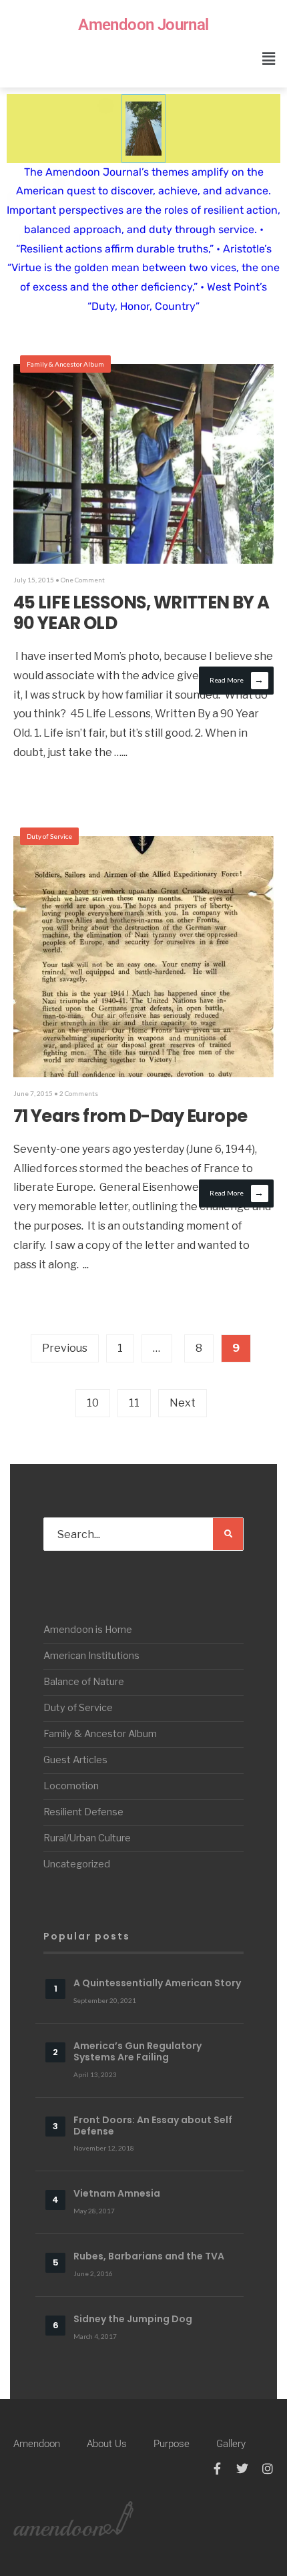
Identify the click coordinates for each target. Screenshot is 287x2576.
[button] (269, 58)
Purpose (172, 2444)
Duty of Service (49, 836)
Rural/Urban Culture (87, 1838)
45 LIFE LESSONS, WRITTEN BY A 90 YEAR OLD (141, 613)
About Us (107, 2444)
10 (93, 1403)
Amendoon (37, 2444)
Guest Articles (75, 1760)
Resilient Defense (83, 1812)
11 (134, 1403)
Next (183, 1403)
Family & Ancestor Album (65, 364)
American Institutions (91, 1656)
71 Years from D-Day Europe (130, 1116)
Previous (65, 1348)
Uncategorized (77, 1864)
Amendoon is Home (88, 1630)
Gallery (231, 2444)
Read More (237, 680)
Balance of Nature (84, 1682)
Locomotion (71, 1786)
